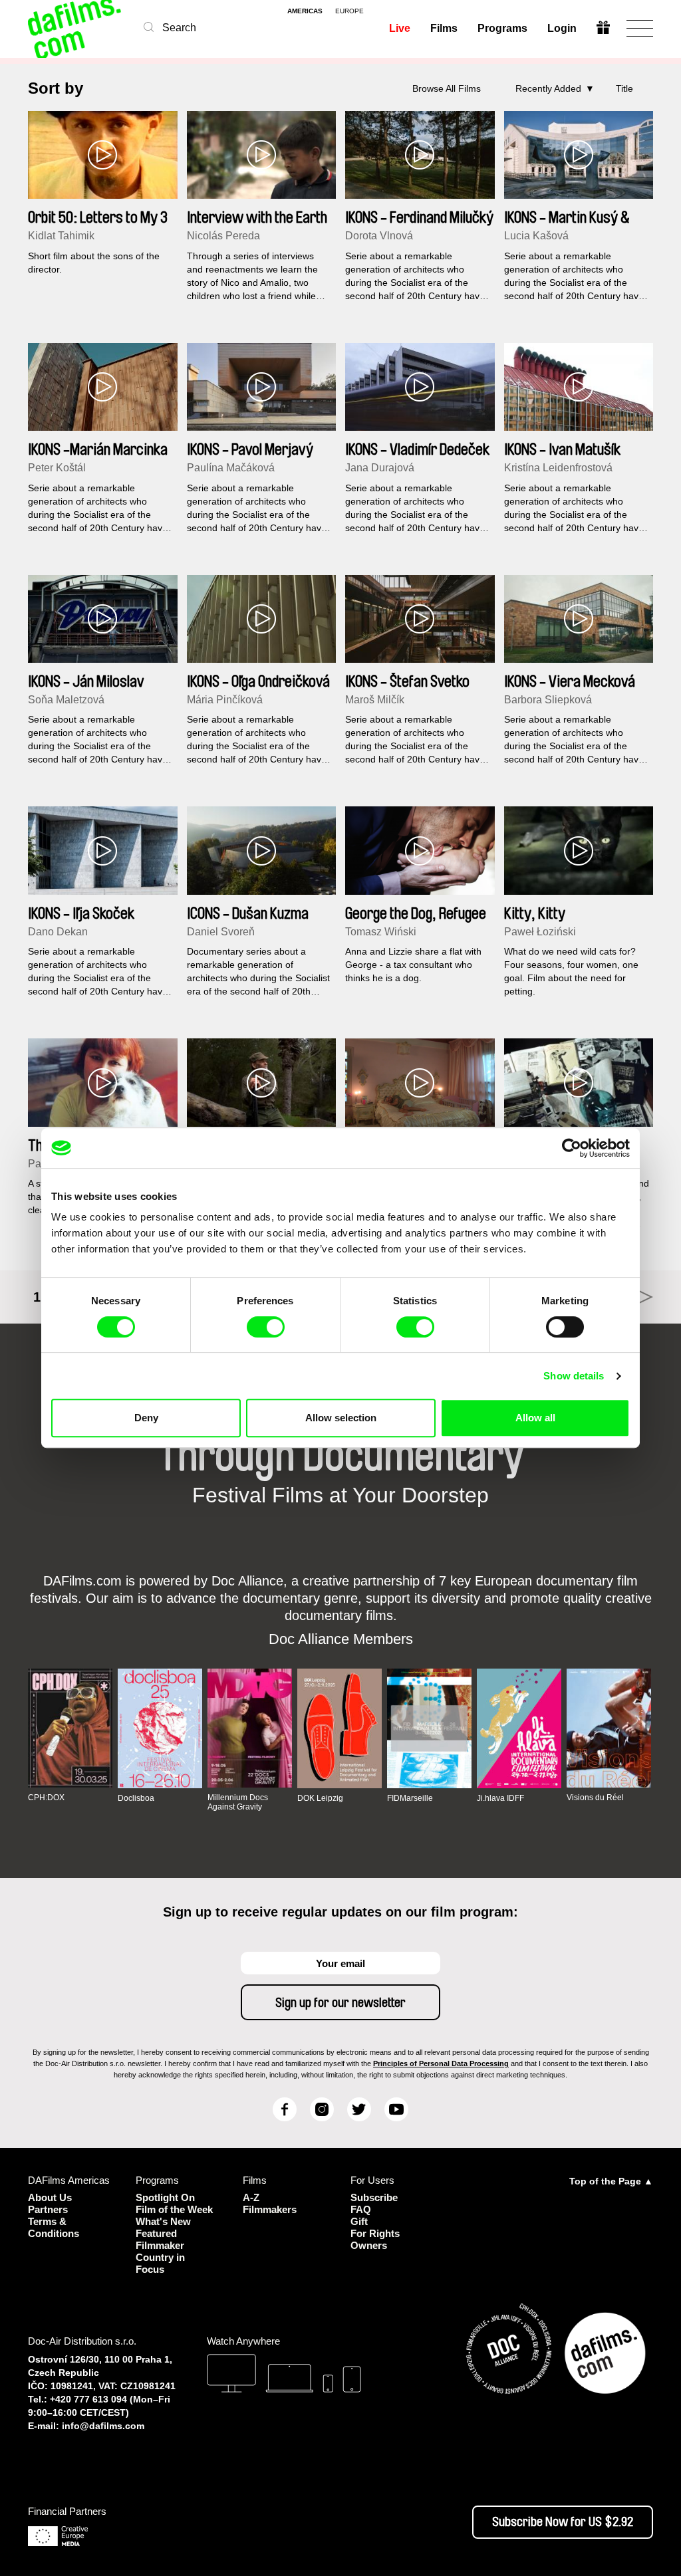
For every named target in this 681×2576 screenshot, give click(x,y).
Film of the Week (174, 2209)
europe (349, 11)
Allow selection (341, 1418)
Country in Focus (160, 2263)
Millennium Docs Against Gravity (238, 1802)
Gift (359, 2221)
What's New (163, 2221)
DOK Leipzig (320, 1798)
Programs (502, 28)
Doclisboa (136, 1798)
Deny (146, 1418)
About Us (50, 2197)
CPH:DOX (46, 1798)
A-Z (251, 2197)
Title (624, 88)
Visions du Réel (595, 1798)
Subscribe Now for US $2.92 (563, 2522)
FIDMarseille (410, 1798)
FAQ (361, 2209)
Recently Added (548, 88)
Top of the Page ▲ (611, 2181)
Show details (574, 1376)
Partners (48, 2209)
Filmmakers (270, 2209)
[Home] (76, 28)
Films (444, 28)
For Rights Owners (375, 2239)
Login (562, 28)
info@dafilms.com (103, 2426)
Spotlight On (165, 2197)
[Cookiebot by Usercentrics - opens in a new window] (572, 1148)
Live (400, 28)
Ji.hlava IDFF (500, 1798)
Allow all (535, 1418)
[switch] (266, 1327)
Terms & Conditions (54, 2227)
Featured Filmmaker (160, 2239)
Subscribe (374, 2197)
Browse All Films (447, 88)
